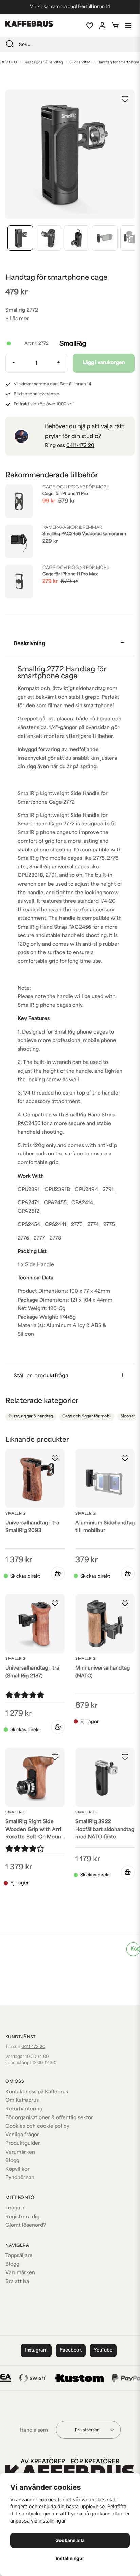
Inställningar (70, 2558)
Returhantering (24, 2109)
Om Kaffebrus (22, 2101)
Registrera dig (22, 2217)
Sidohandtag (80, 63)
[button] (125, 99)
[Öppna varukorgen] (115, 26)
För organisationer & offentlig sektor (49, 2118)
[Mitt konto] (102, 26)
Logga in (16, 2208)
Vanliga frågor (22, 2135)
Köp (135, 1949)
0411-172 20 (80, 446)
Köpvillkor (17, 2169)
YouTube (103, 2350)
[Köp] (58, 1573)
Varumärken (20, 2152)
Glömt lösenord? (26, 2226)
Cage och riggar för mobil (87, 1417)
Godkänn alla (70, 2540)
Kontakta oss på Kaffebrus (37, 2092)
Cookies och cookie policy (37, 2127)
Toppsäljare (19, 2256)
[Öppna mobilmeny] (128, 26)
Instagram (36, 2350)
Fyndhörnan (20, 2178)
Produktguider (23, 2144)
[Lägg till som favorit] (89, 26)
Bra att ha (17, 2282)
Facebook (71, 2350)
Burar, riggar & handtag (43, 63)
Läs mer (19, 319)
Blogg (12, 2161)
